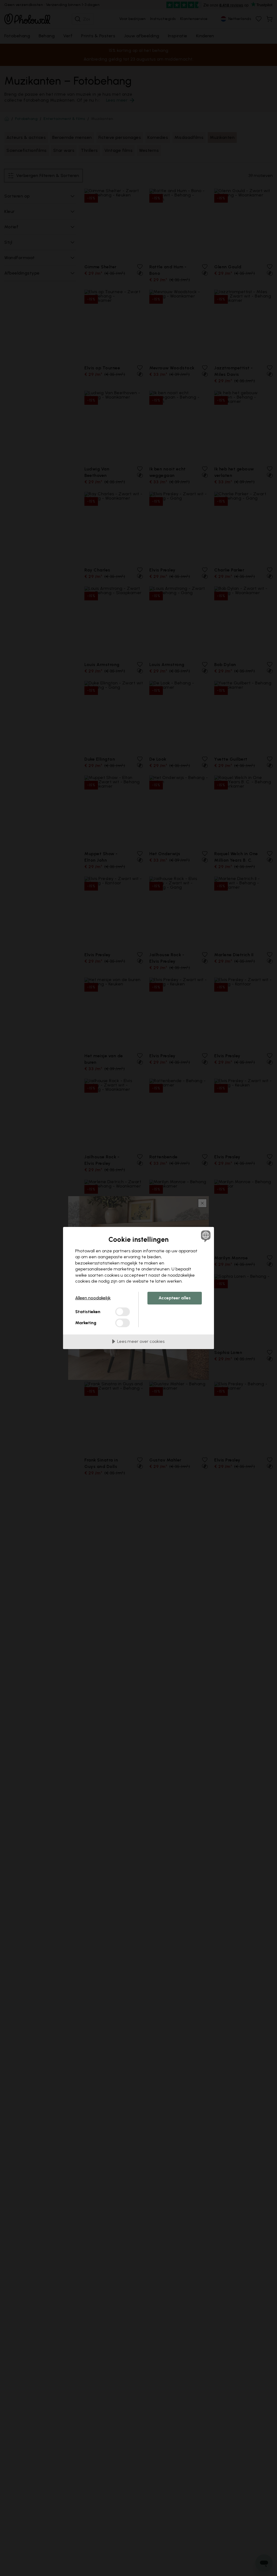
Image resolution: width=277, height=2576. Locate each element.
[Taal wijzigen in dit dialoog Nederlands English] (205, 1236)
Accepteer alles (175, 1298)
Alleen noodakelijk (93, 1298)
